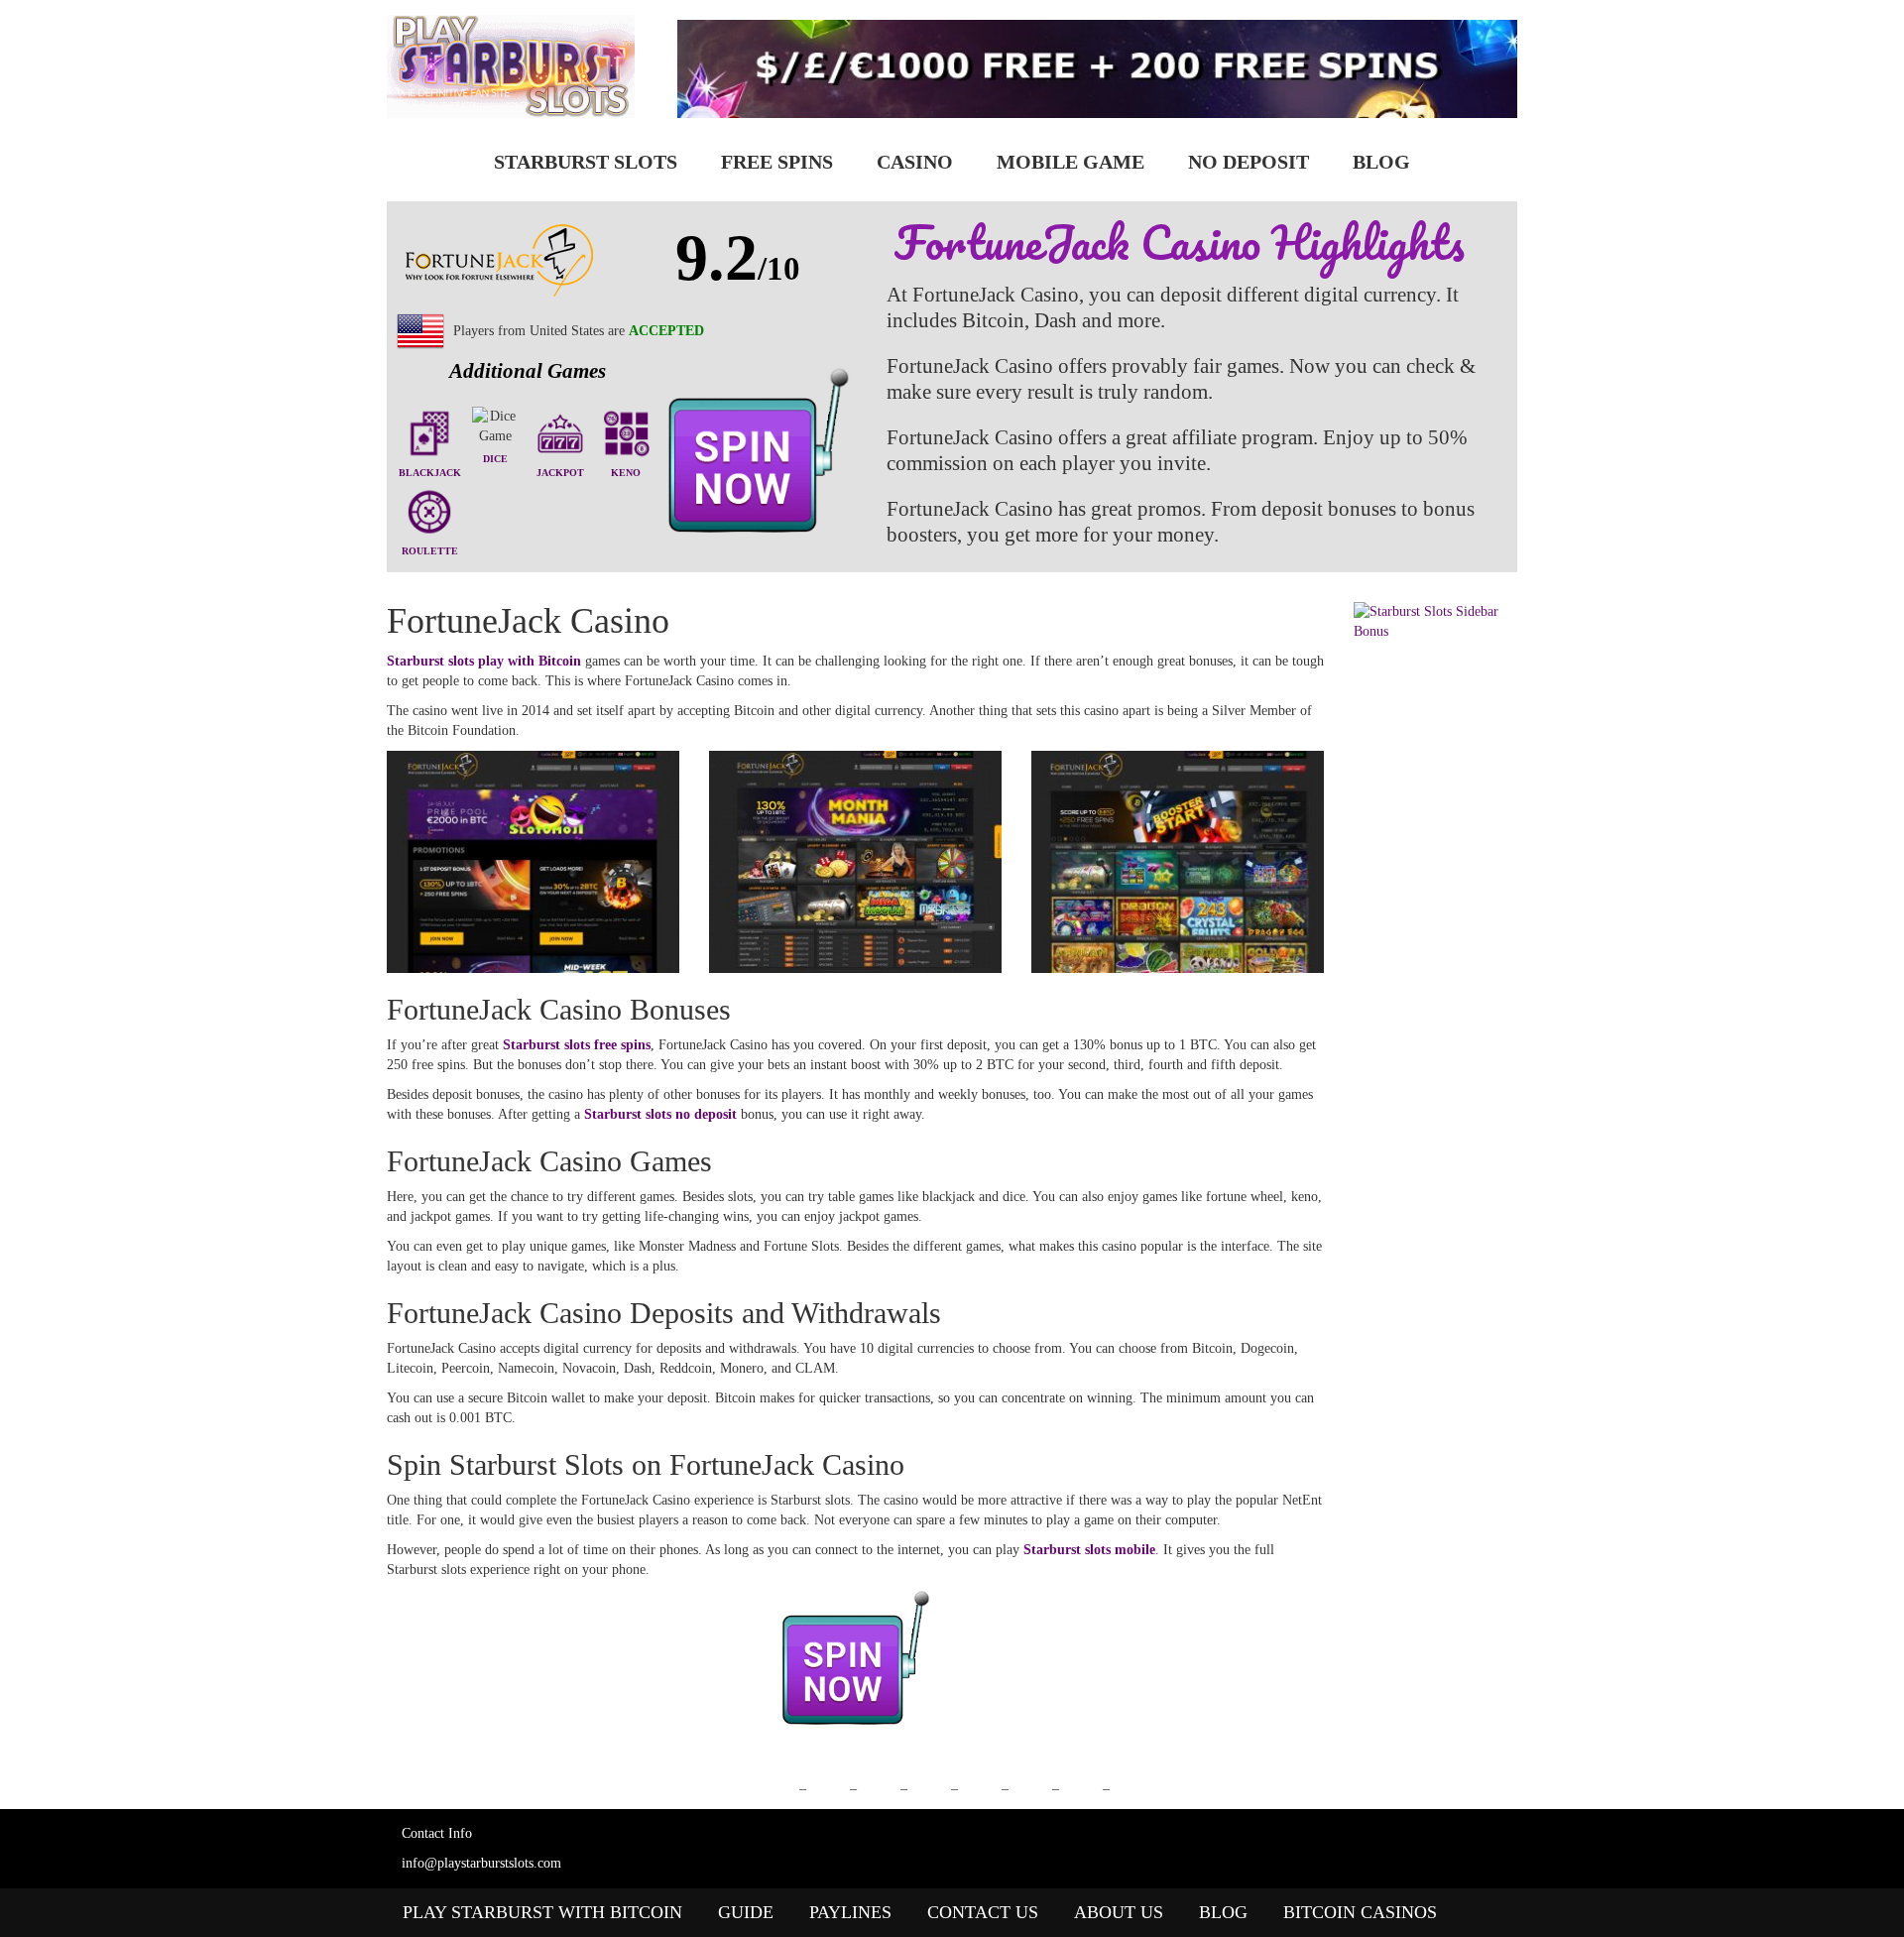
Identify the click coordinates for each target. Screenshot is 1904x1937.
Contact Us (983, 1912)
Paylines (850, 1912)
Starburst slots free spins (577, 1045)
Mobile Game (1071, 162)
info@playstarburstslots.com (481, 1863)
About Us (1119, 1912)
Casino (915, 162)
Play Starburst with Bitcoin (542, 1912)
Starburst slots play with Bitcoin (484, 661)
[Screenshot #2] (855, 862)
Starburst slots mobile (1089, 1550)
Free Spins (777, 162)
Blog (1381, 162)
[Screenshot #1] (533, 862)
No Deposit (1249, 162)
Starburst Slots (586, 162)
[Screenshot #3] (1178, 862)
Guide (746, 1912)
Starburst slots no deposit (660, 1114)
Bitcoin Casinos (1360, 1912)
